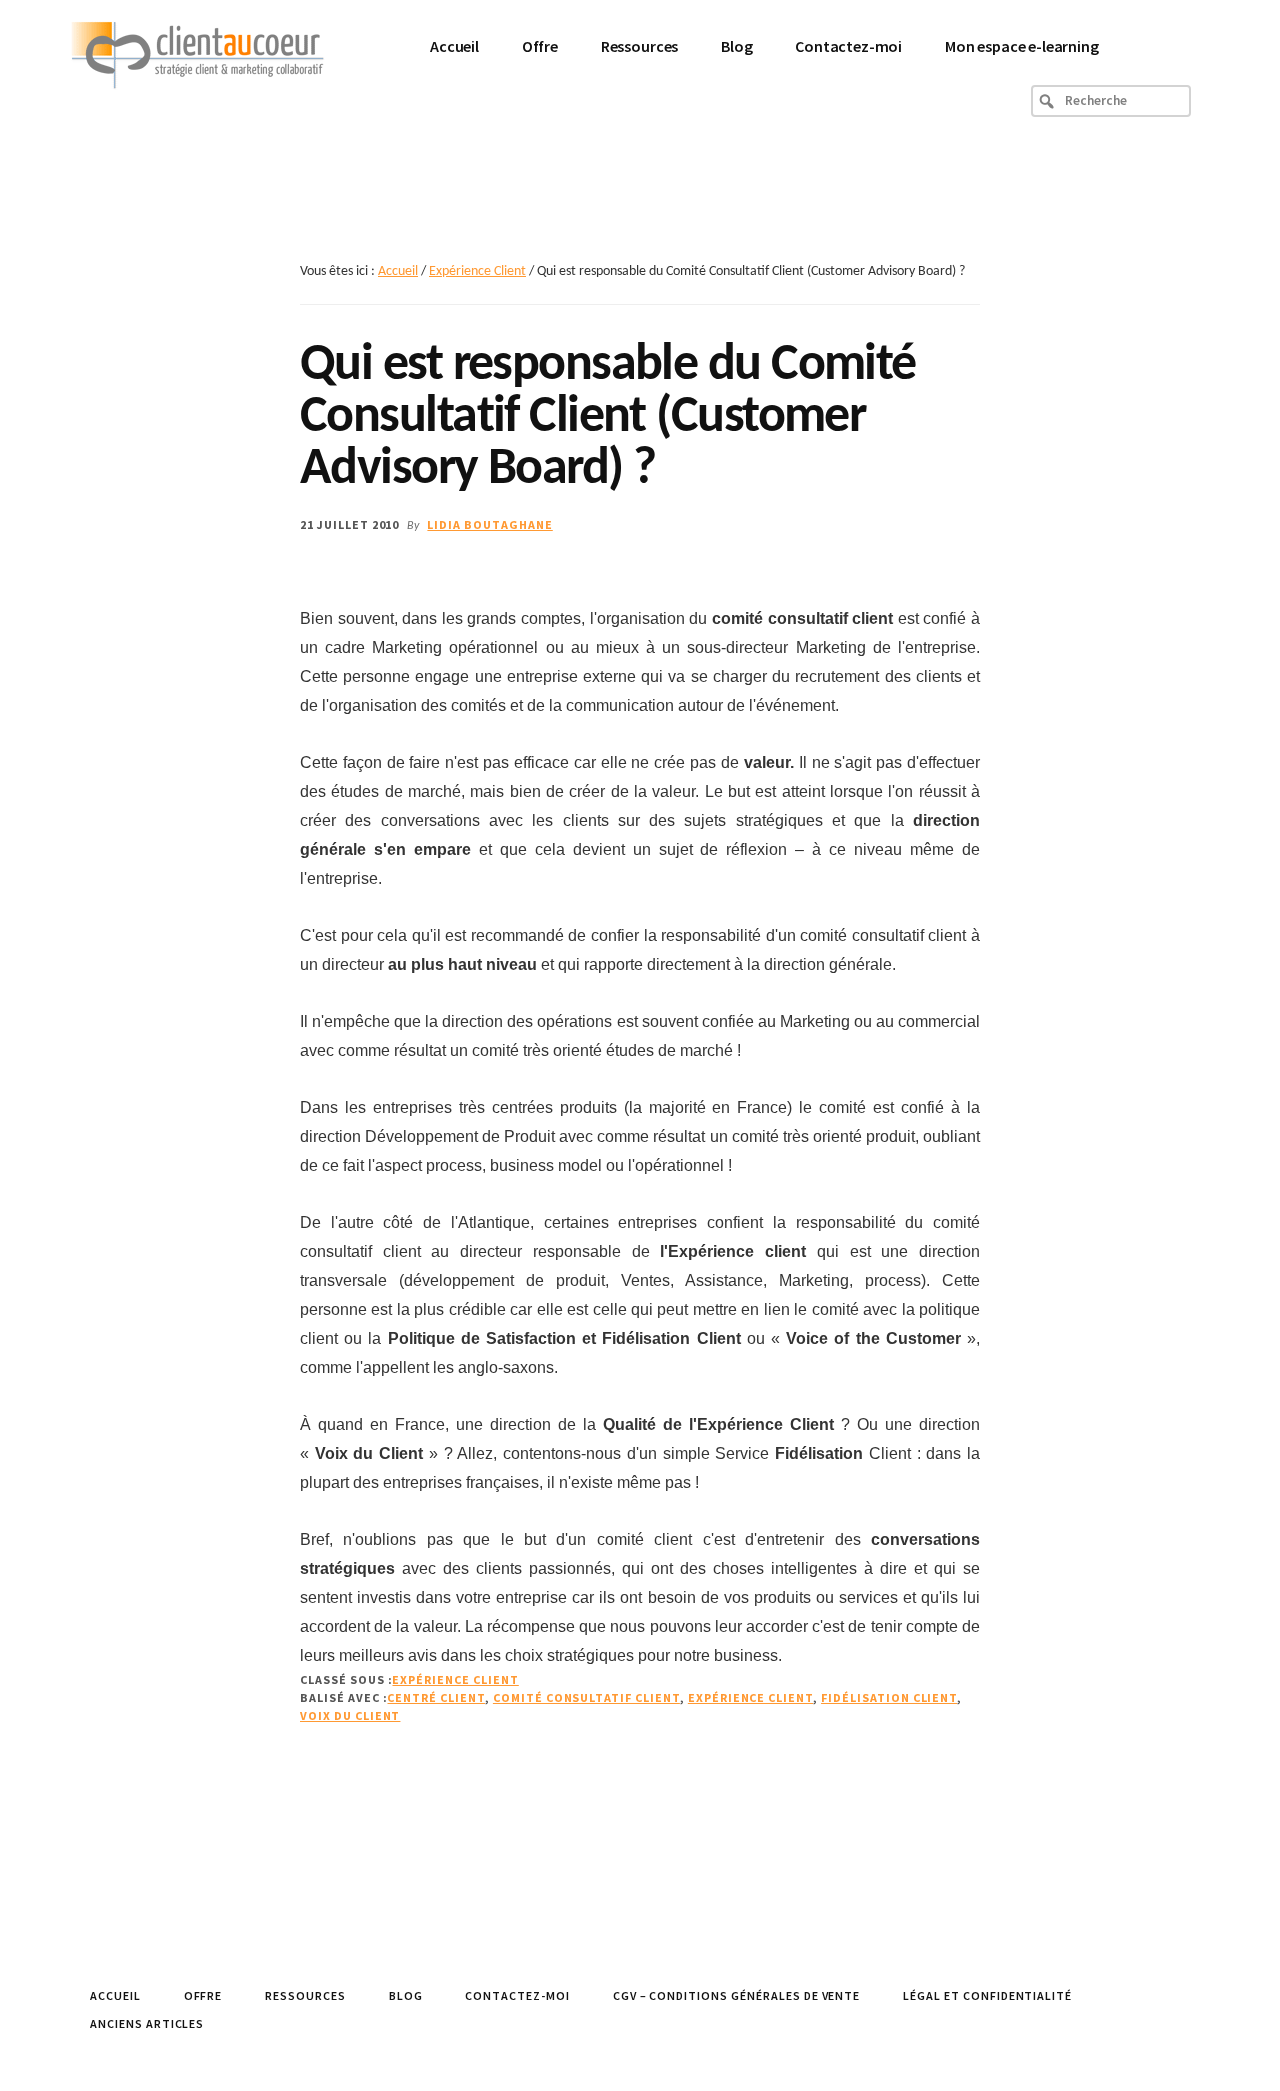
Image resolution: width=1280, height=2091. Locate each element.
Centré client (435, 1697)
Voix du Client (350, 1715)
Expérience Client (455, 1679)
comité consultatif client (586, 1697)
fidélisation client (889, 1697)
